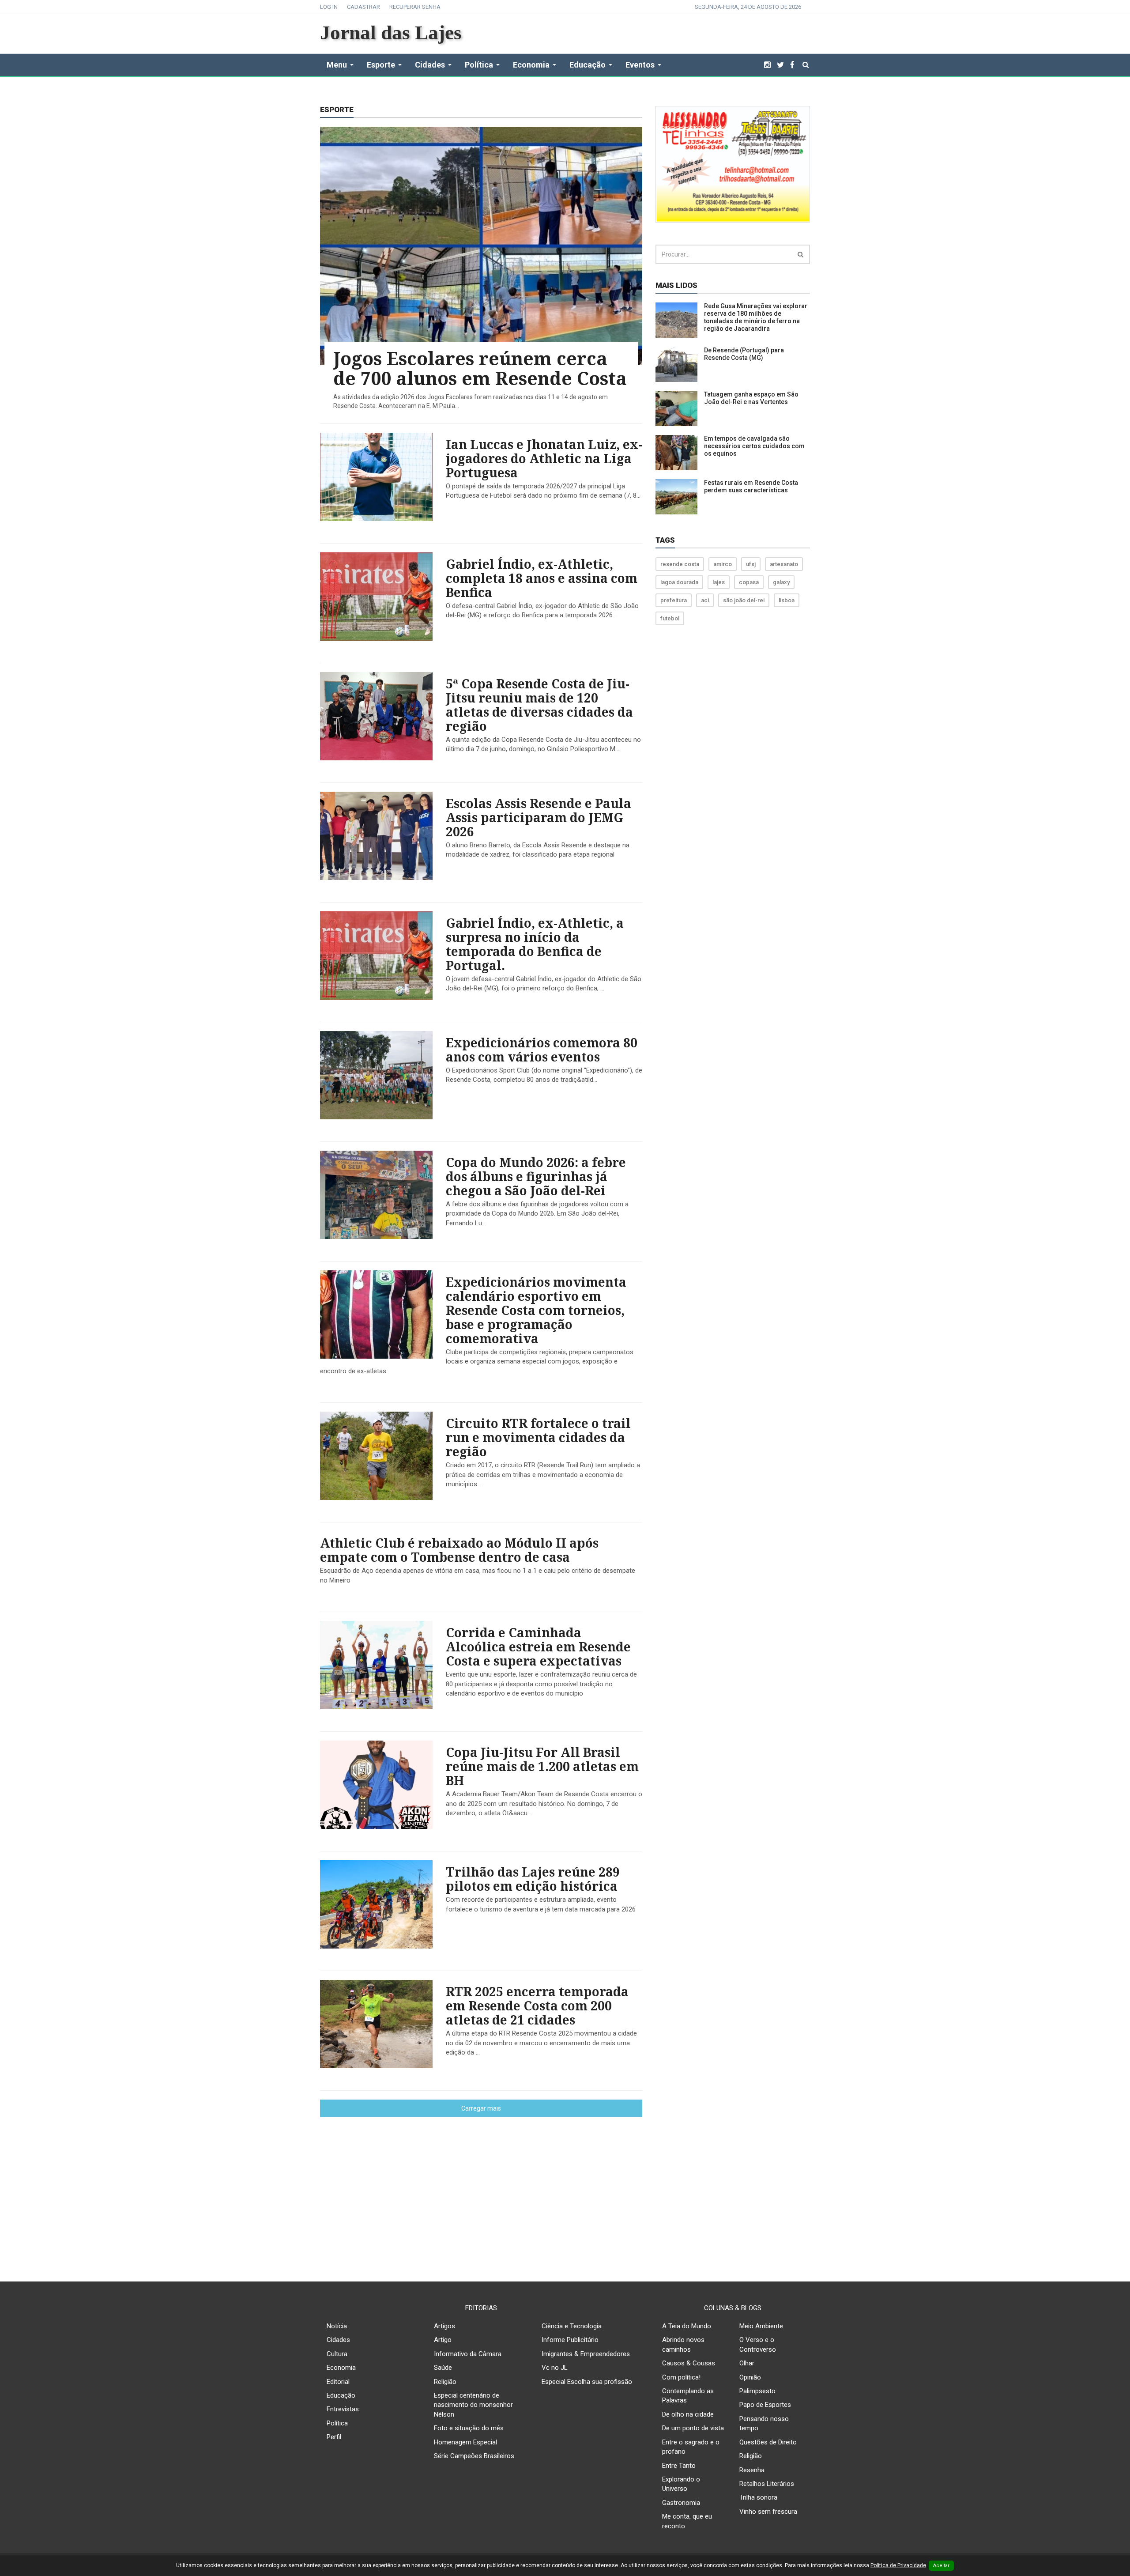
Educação (341, 2395)
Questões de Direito (768, 2442)
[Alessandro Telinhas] (733, 164)
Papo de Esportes (765, 2405)
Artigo (443, 2340)
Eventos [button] (640, 65)
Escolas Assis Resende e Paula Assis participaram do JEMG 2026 (539, 817)
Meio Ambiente (761, 2326)
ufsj (751, 564)
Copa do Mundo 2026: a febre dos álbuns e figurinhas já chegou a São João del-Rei (536, 1176)
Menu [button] (337, 65)
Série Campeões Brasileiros (474, 2456)
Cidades (338, 2340)
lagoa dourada (679, 582)
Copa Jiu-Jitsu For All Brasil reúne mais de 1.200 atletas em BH (542, 1766)
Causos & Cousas (689, 2363)
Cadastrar (363, 7)
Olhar (747, 2363)
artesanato (784, 564)
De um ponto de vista (693, 2428)
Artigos (444, 2326)
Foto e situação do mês (469, 2428)
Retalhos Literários (767, 2484)
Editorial (338, 2382)
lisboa (787, 600)
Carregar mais (481, 2108)
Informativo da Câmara (468, 2354)
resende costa (680, 564)
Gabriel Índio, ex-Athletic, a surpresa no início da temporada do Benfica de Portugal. (535, 944)
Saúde (443, 2368)
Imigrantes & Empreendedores (586, 2354)
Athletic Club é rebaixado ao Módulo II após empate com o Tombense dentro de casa (459, 1550)
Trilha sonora (758, 2497)
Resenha (752, 2470)
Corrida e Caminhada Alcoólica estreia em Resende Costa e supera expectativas (538, 1647)
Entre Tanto (679, 2466)
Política (337, 2423)
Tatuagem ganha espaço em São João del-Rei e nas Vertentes (751, 398)
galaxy (781, 582)
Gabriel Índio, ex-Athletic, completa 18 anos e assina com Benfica (542, 578)
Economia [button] (531, 65)
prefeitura (674, 600)
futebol (670, 618)
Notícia (337, 2326)
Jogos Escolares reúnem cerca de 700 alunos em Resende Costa (480, 368)
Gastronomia (681, 2503)
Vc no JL (555, 2368)
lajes (719, 582)
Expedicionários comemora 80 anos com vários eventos (542, 1050)
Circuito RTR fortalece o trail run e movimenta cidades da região (538, 1437)
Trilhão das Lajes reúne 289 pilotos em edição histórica (533, 1879)
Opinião (750, 2377)
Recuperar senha (415, 7)
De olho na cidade (688, 2414)
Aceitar (941, 2566)
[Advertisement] (565, 2192)
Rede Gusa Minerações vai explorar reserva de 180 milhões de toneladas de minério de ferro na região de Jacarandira (756, 317)
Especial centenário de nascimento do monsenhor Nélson (473, 2405)
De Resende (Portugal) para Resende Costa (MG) (744, 354)
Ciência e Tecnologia (572, 2326)
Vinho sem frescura (768, 2512)
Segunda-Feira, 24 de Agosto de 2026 (748, 7)
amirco (723, 564)
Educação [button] (588, 65)
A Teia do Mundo (687, 2326)
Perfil (334, 2437)
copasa (749, 582)
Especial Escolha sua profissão (587, 2382)
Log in (329, 7)
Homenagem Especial (465, 2442)
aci (705, 600)
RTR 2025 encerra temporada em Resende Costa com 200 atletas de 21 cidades (537, 2006)
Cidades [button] (430, 65)
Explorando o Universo (681, 2484)
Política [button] (479, 65)
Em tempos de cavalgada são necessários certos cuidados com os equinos (754, 446)
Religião (445, 2382)
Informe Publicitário (570, 2340)
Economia (341, 2368)
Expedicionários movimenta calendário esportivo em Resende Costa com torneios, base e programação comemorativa (536, 1310)
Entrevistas (343, 2409)
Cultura (337, 2354)
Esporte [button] (381, 65)
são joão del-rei (744, 600)
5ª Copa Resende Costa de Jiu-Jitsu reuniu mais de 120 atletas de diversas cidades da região (539, 705)
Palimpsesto (757, 2391)
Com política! (681, 2377)
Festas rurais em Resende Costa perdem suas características (751, 486)
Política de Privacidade (898, 2565)
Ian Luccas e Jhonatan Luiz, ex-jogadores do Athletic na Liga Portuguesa (544, 458)
